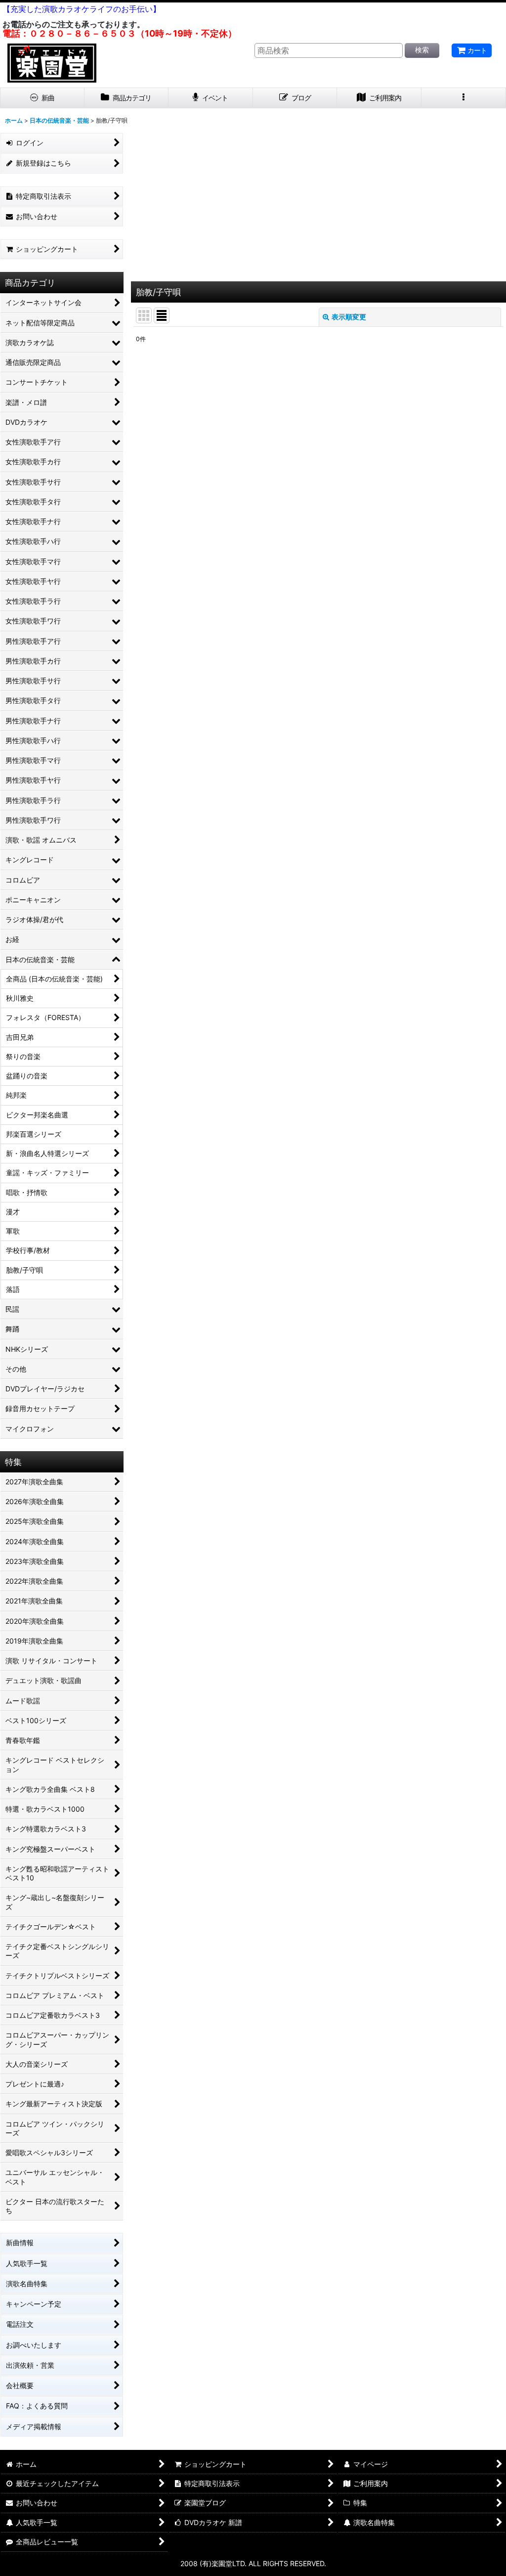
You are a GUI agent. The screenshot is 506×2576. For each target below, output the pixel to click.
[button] (464, 98)
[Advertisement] (318, 207)
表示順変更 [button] (349, 317)
